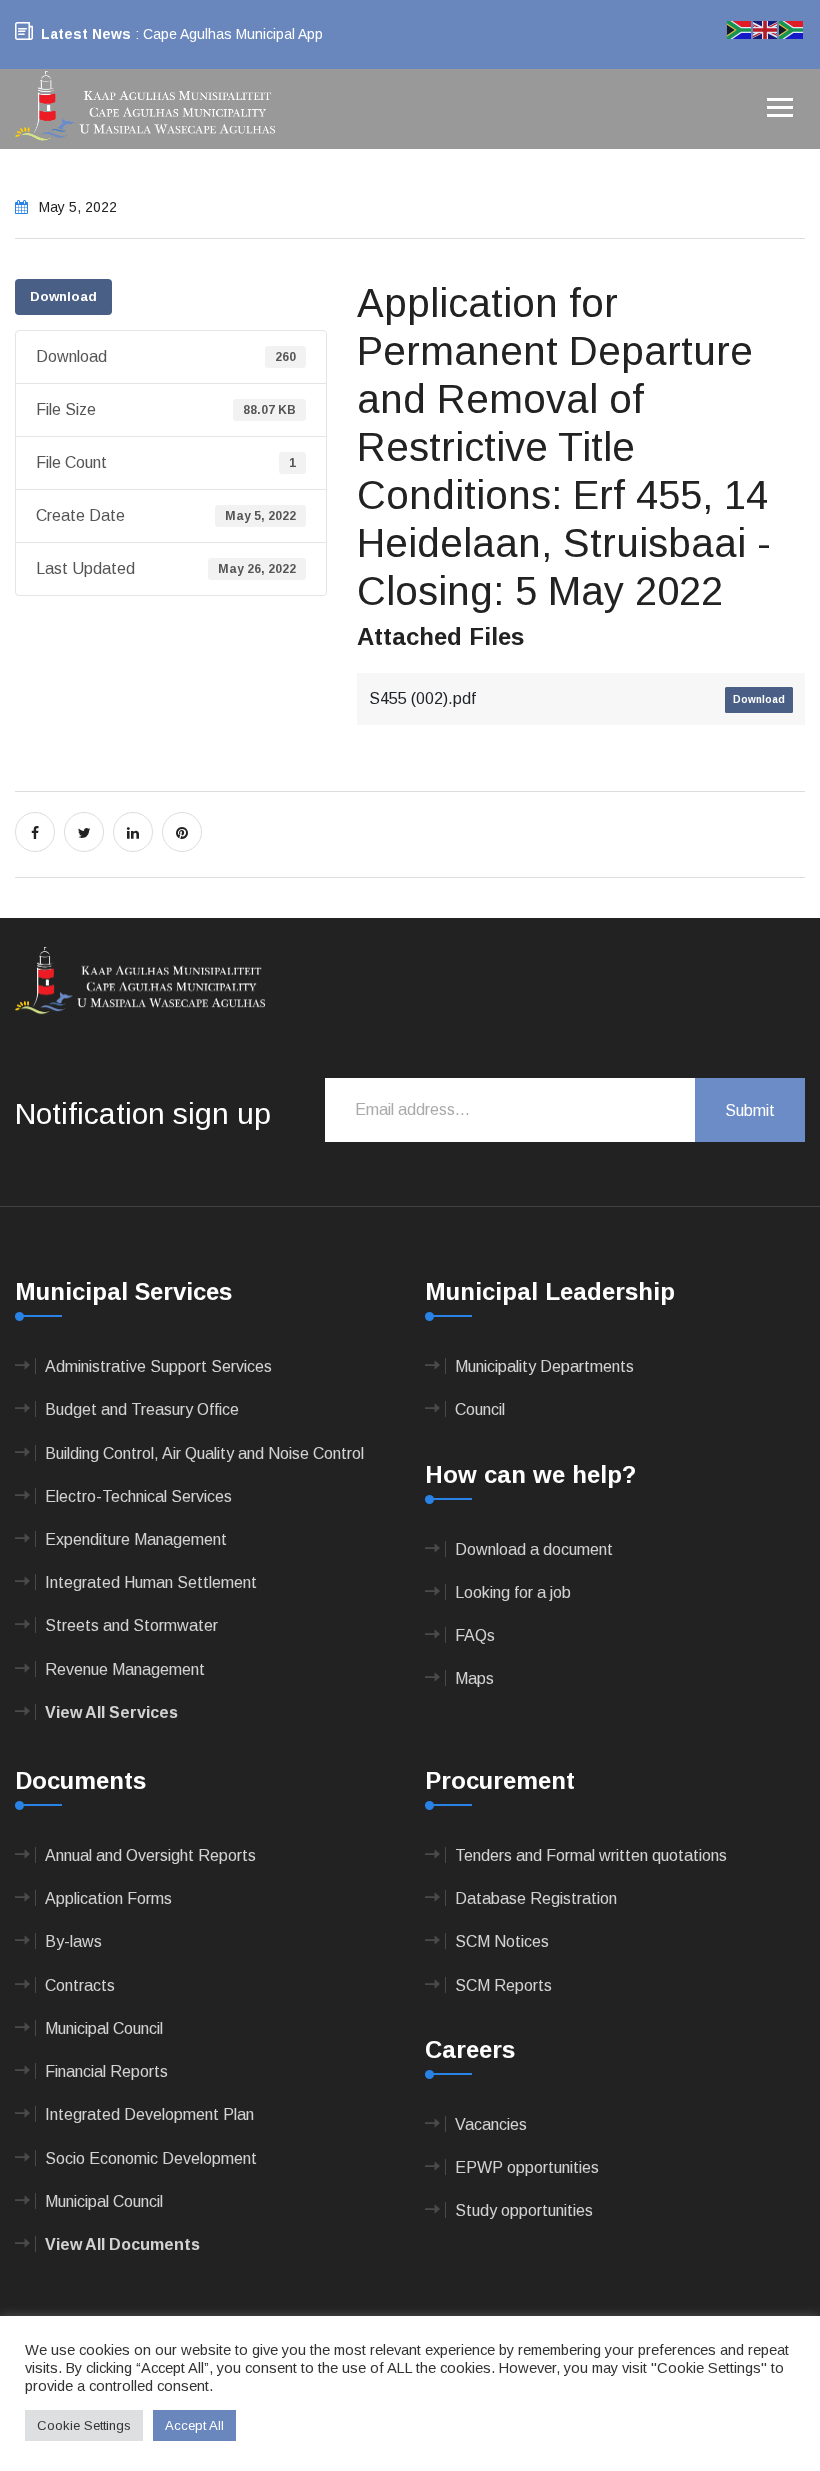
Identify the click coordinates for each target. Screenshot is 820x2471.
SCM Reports (503, 1985)
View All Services (111, 1712)
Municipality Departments (544, 1366)
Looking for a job (513, 1592)
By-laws (73, 1941)
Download (63, 296)
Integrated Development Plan (149, 2114)
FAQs (475, 1635)
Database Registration (536, 1898)
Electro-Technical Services (138, 1496)
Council (480, 1409)
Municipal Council (104, 2028)
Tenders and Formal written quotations (591, 1855)
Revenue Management (125, 1669)
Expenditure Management (136, 1539)
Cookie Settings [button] (84, 2425)
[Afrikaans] (740, 28)
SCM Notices (502, 1941)
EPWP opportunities (527, 2167)
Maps (474, 1678)
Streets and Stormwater (131, 1625)
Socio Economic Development (151, 2158)
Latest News (86, 34)
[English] (766, 28)
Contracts (80, 1985)
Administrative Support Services (158, 1366)
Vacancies (491, 2124)
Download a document (534, 1549)
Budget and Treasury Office (142, 1409)
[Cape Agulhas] (145, 107)
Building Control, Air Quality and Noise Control (204, 1453)
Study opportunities (524, 2210)
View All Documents (122, 2244)
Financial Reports (106, 2071)
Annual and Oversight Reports (150, 1855)
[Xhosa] (792, 28)
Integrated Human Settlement (151, 1582)
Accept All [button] (194, 2425)
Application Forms (108, 1898)
